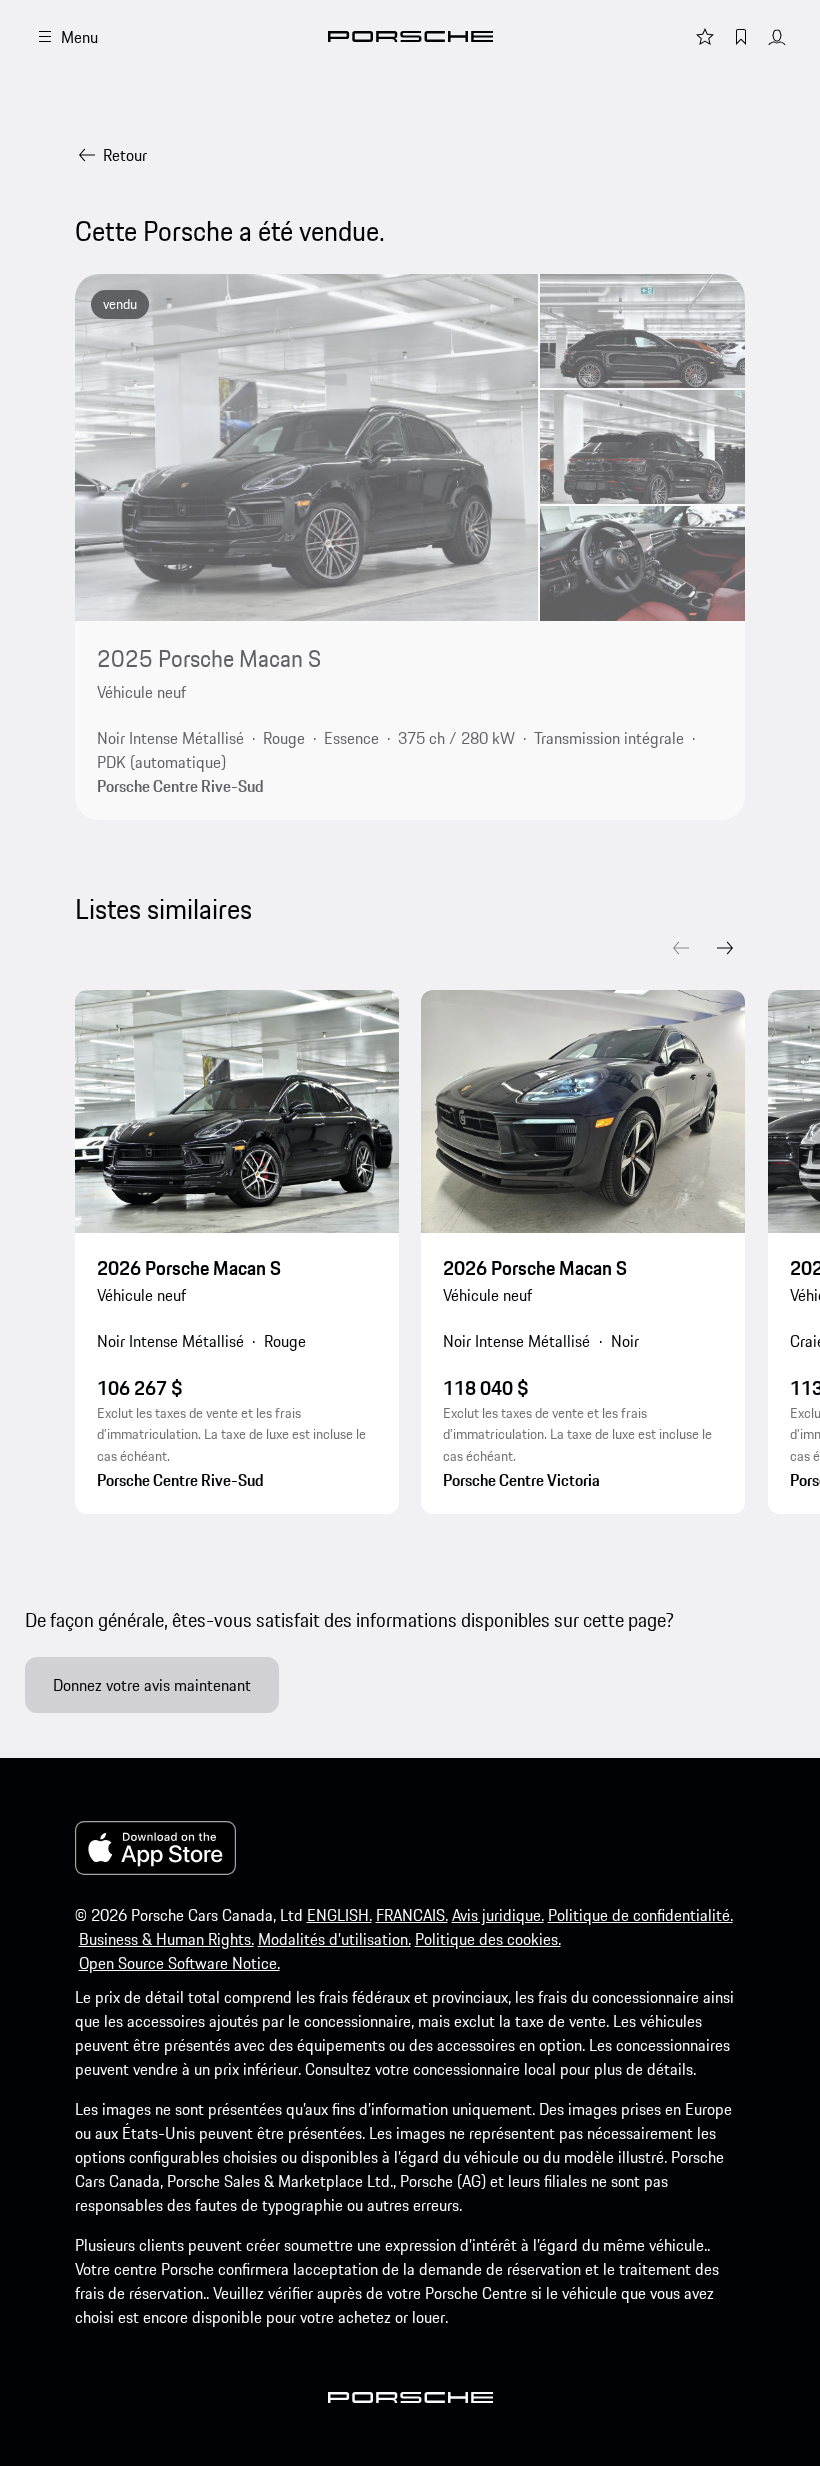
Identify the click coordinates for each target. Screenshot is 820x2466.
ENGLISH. (339, 1915)
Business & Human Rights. (166, 1939)
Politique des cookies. (488, 1939)
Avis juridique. (498, 1915)
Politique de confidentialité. (640, 1915)
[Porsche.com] (410, 36)
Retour (125, 155)
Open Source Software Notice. (179, 1963)
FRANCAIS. (412, 1915)
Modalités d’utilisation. (334, 1939)
